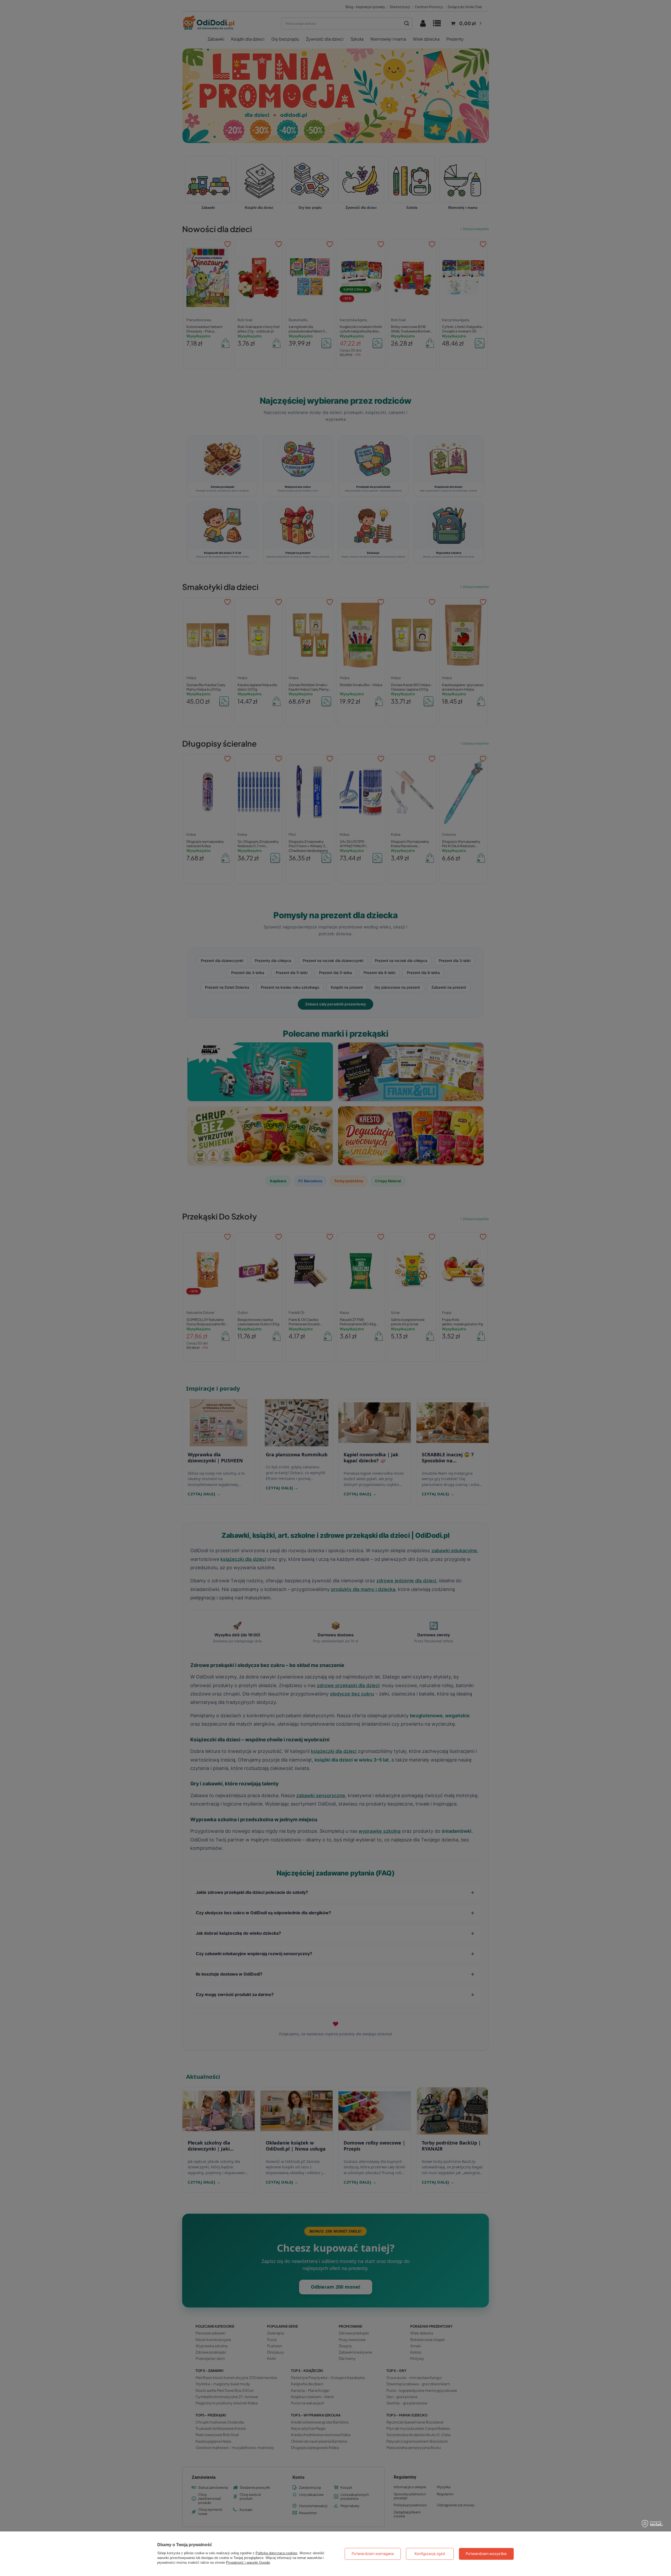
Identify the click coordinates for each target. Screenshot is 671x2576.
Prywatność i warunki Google (248, 2563)
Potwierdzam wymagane (373, 2554)
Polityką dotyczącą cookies (277, 2553)
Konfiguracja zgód (430, 2554)
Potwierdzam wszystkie (486, 2554)
